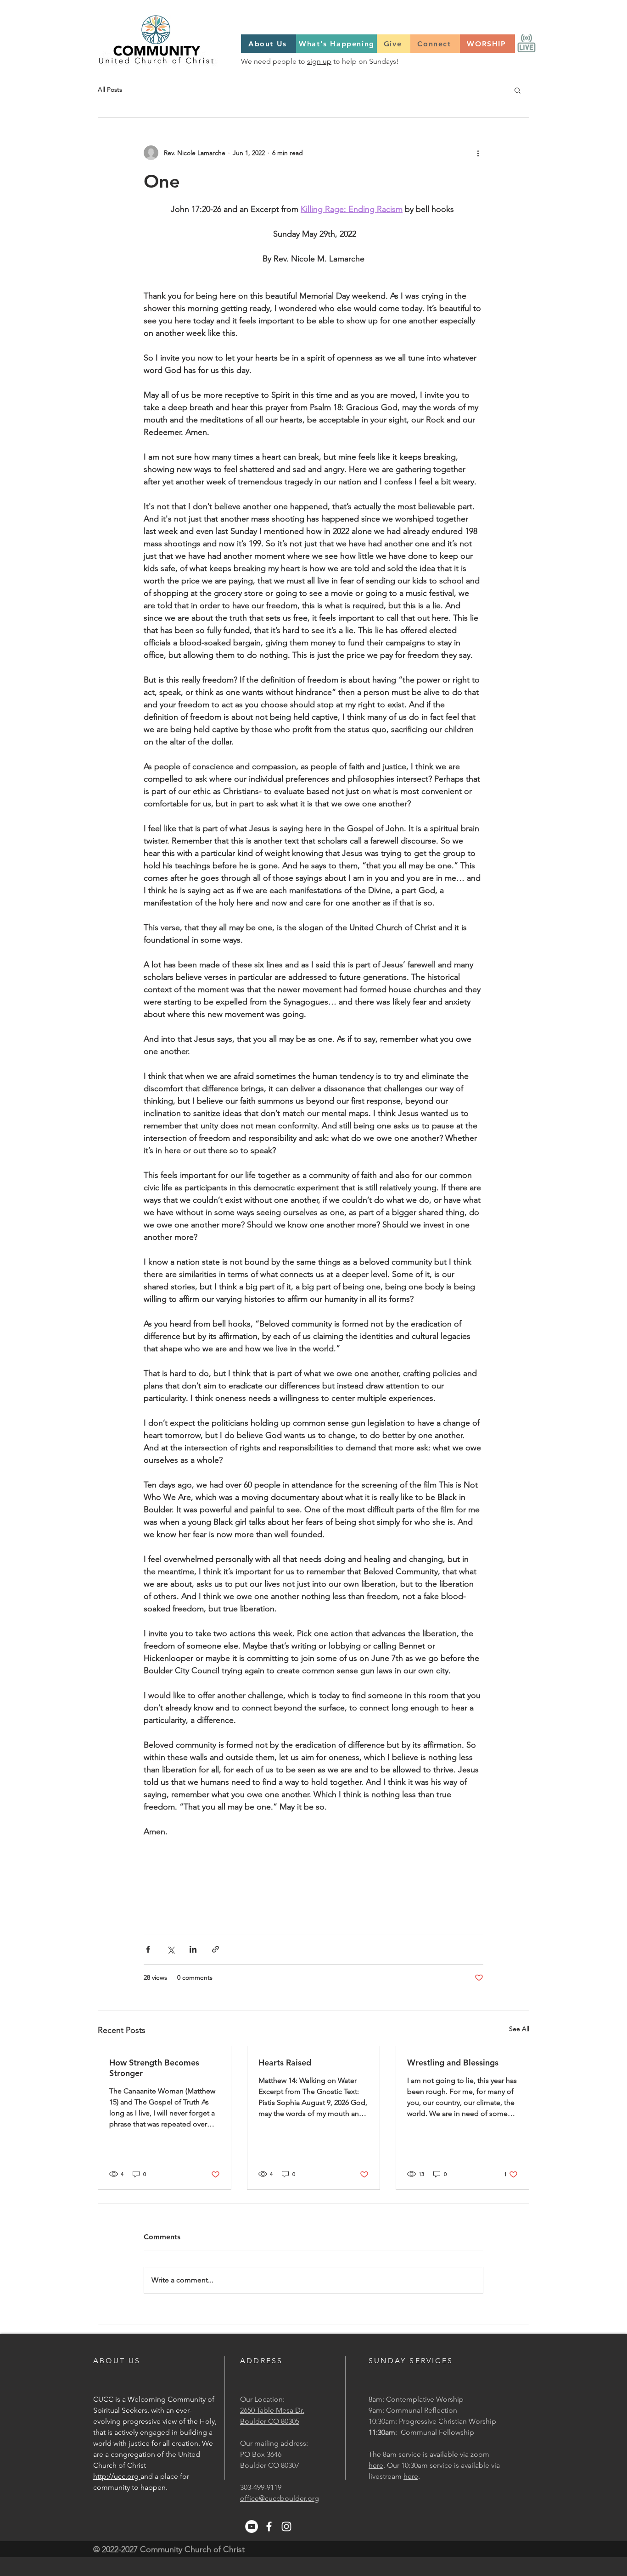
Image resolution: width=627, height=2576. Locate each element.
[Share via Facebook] (148, 1949)
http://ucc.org (117, 2476)
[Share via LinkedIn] (193, 1949)
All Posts (110, 89)
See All (519, 2029)
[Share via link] (216, 1949)
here (376, 2465)
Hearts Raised (285, 2062)
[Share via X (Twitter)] (171, 1949)
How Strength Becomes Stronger (154, 2068)
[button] (518, 90)
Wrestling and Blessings (453, 2062)
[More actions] (478, 153)
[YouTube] (252, 2526)
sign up (319, 61)
